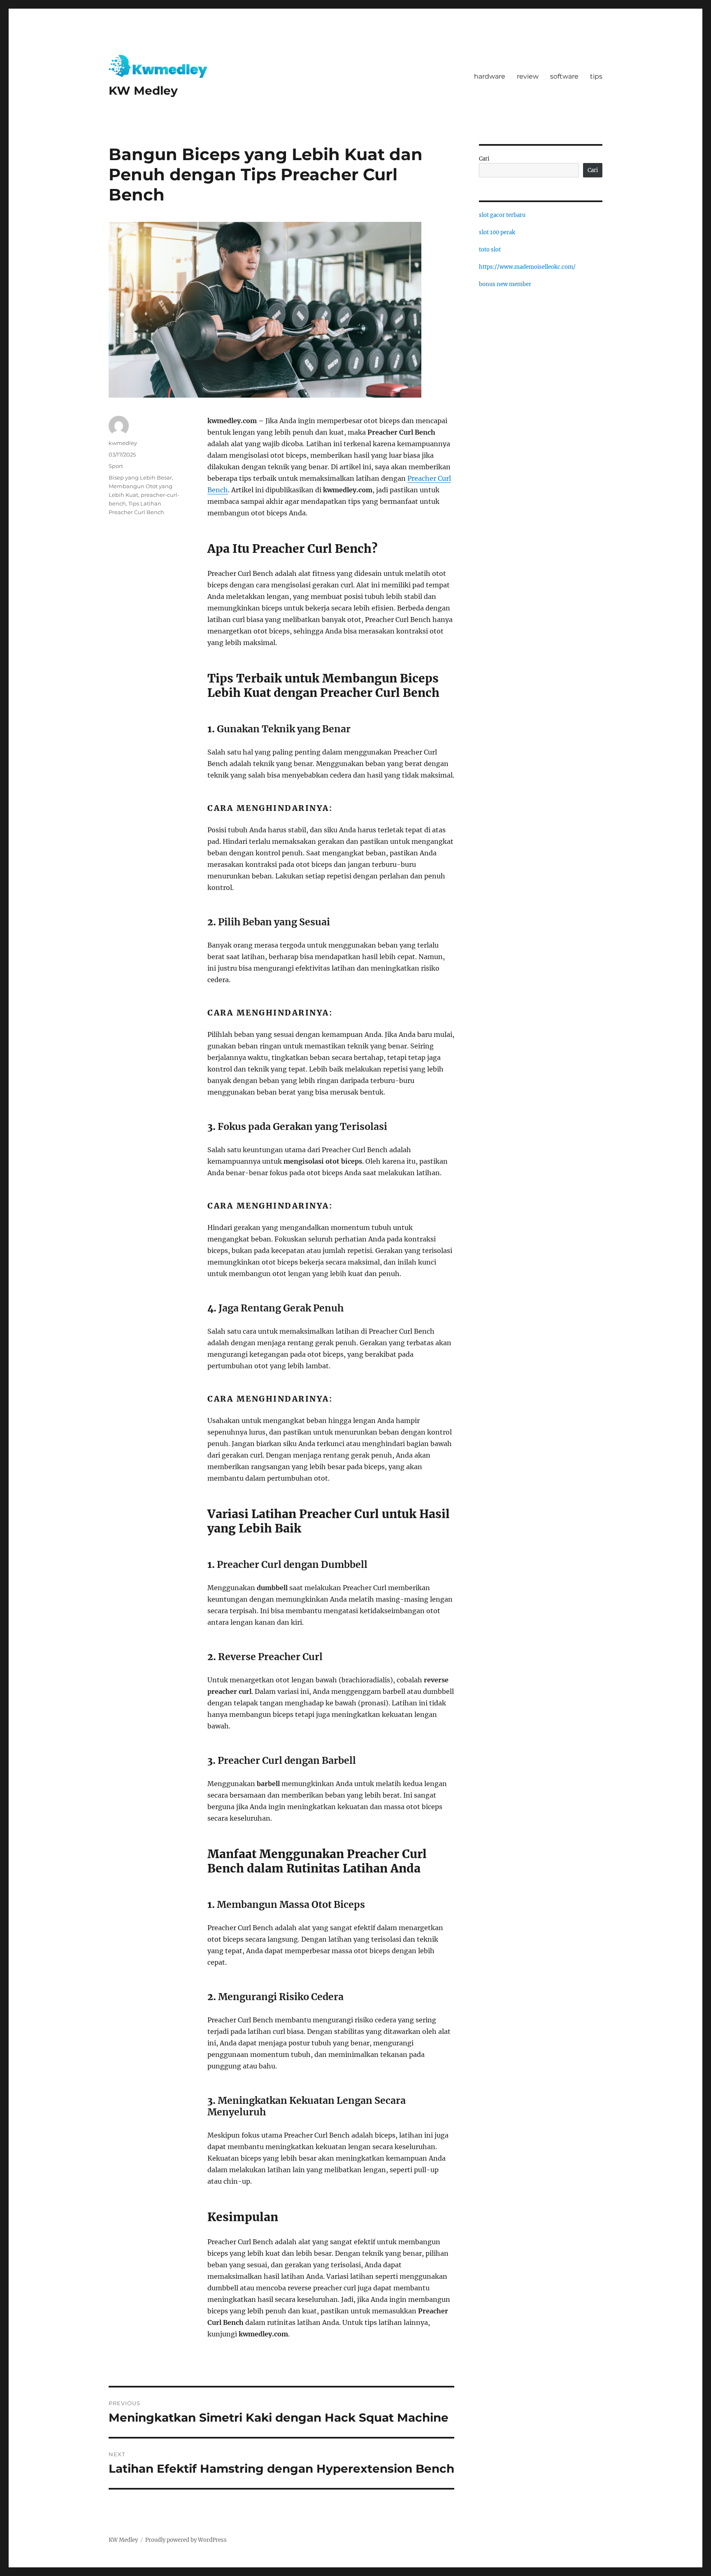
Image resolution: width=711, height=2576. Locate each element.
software (564, 76)
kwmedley (123, 443)
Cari (484, 159)
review (528, 76)
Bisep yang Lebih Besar (140, 477)
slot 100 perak (497, 232)
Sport (116, 466)
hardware (490, 76)
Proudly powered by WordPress (186, 2540)
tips (596, 76)
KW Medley (143, 91)
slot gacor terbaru (502, 215)
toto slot (490, 250)
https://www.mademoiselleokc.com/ (527, 267)
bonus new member (505, 284)
